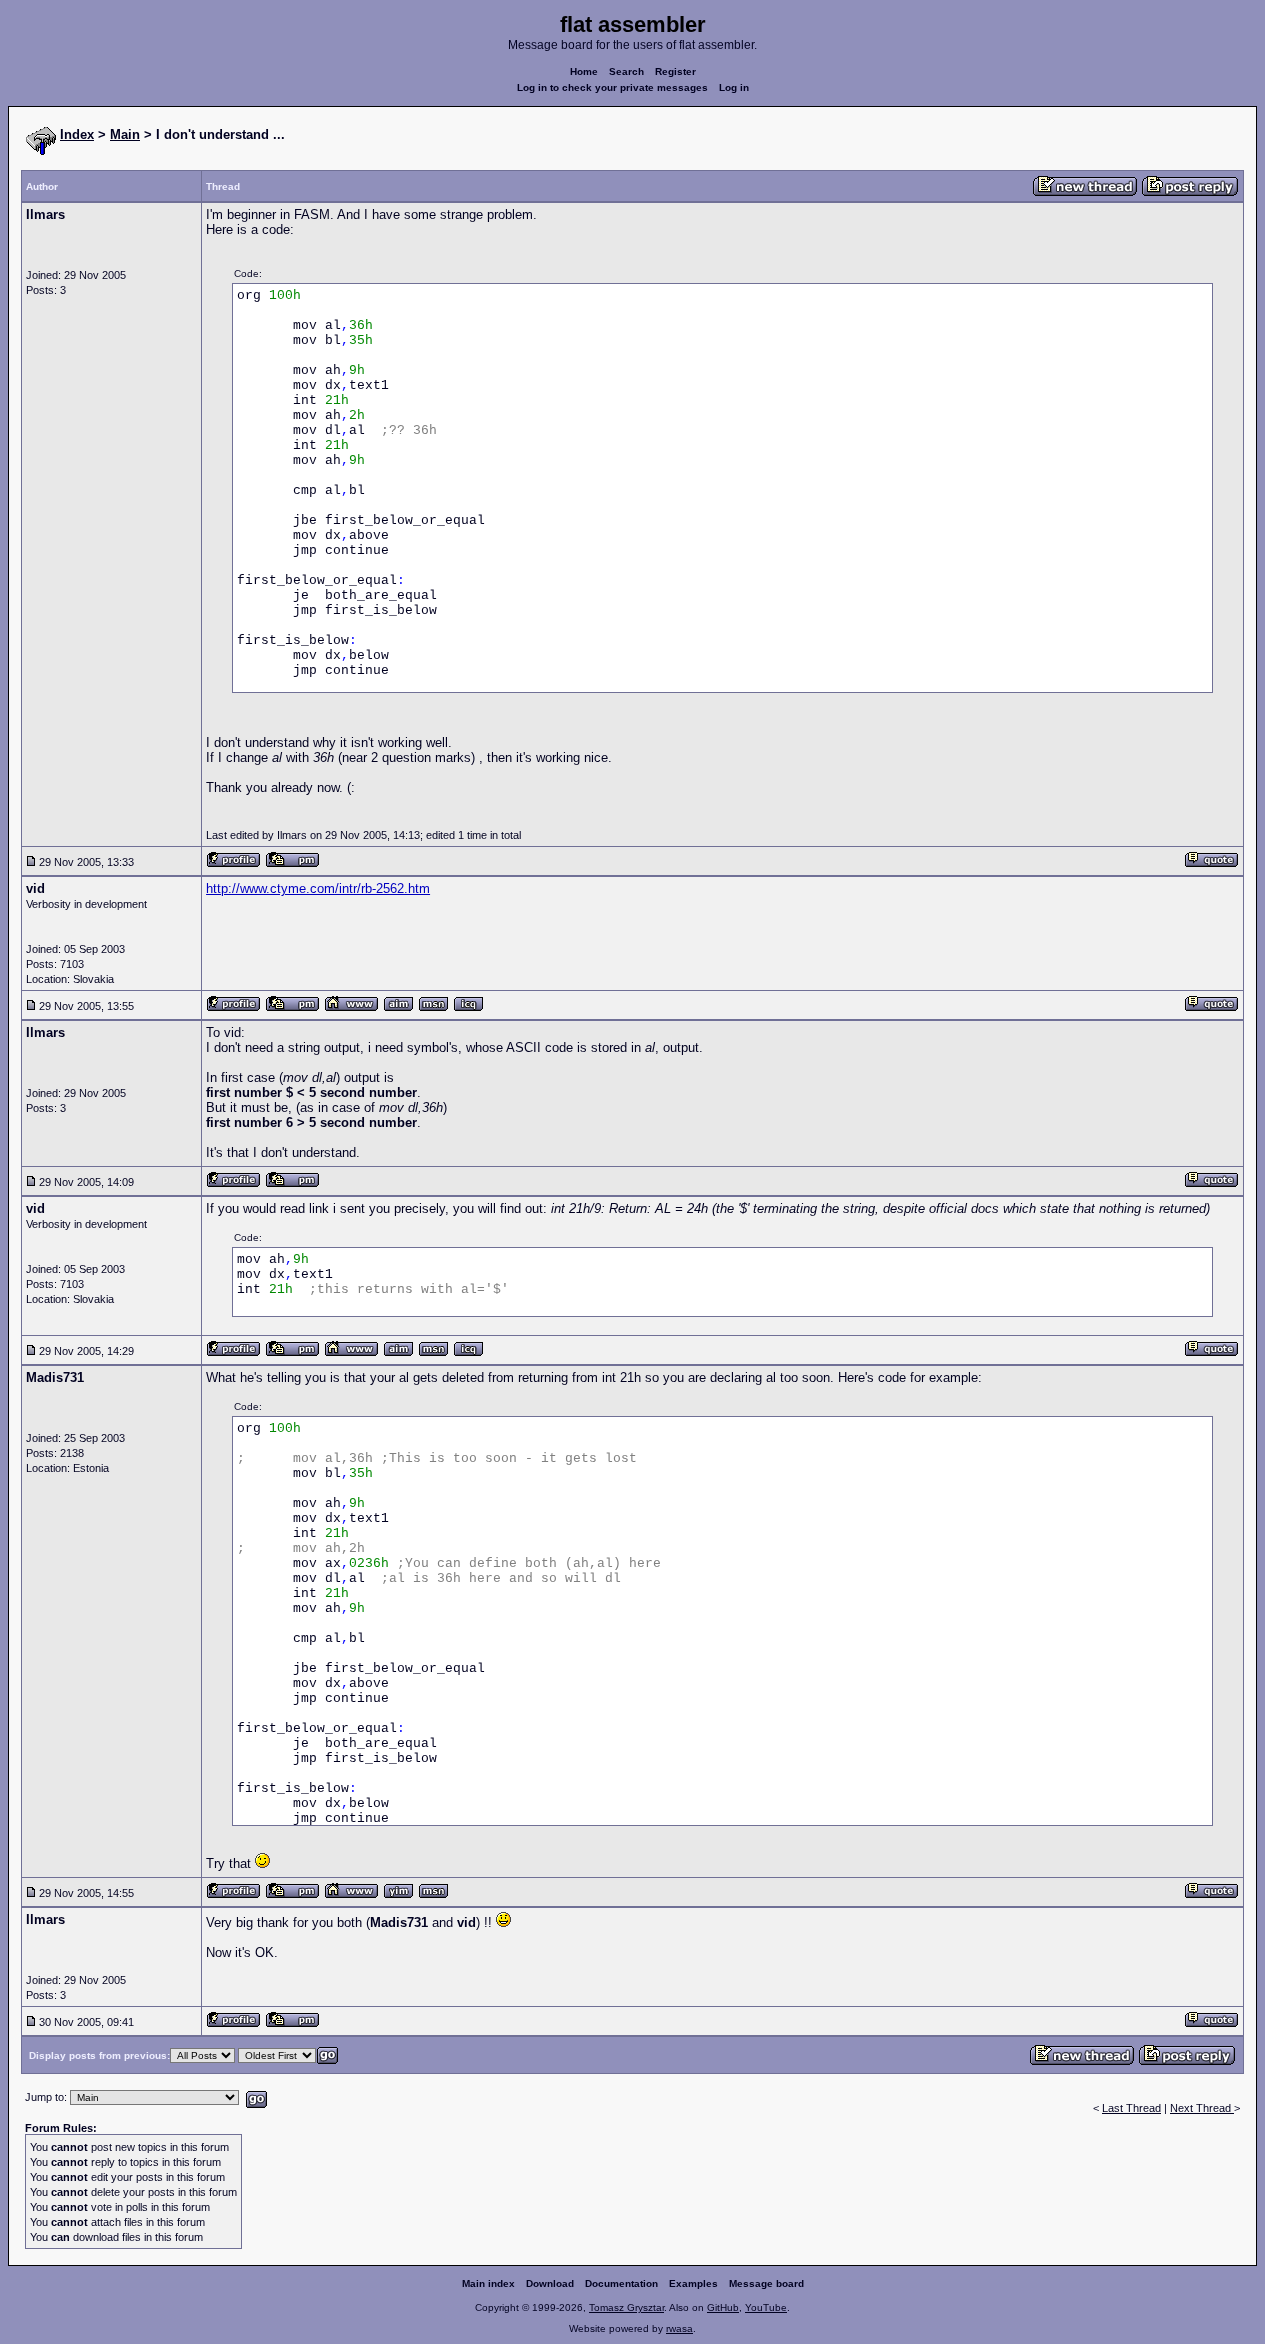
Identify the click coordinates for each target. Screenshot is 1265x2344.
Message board (766, 2283)
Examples (693, 2283)
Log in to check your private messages (612, 87)
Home (584, 71)
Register (675, 71)
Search (626, 71)
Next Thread (1202, 2108)
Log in (734, 87)
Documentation (621, 2283)
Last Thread (1131, 2108)
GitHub (723, 2307)
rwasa (679, 2328)
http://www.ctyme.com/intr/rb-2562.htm (318, 888)
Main (125, 134)
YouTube (766, 2307)
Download (550, 2283)
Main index (488, 2283)
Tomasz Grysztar (626, 2307)
